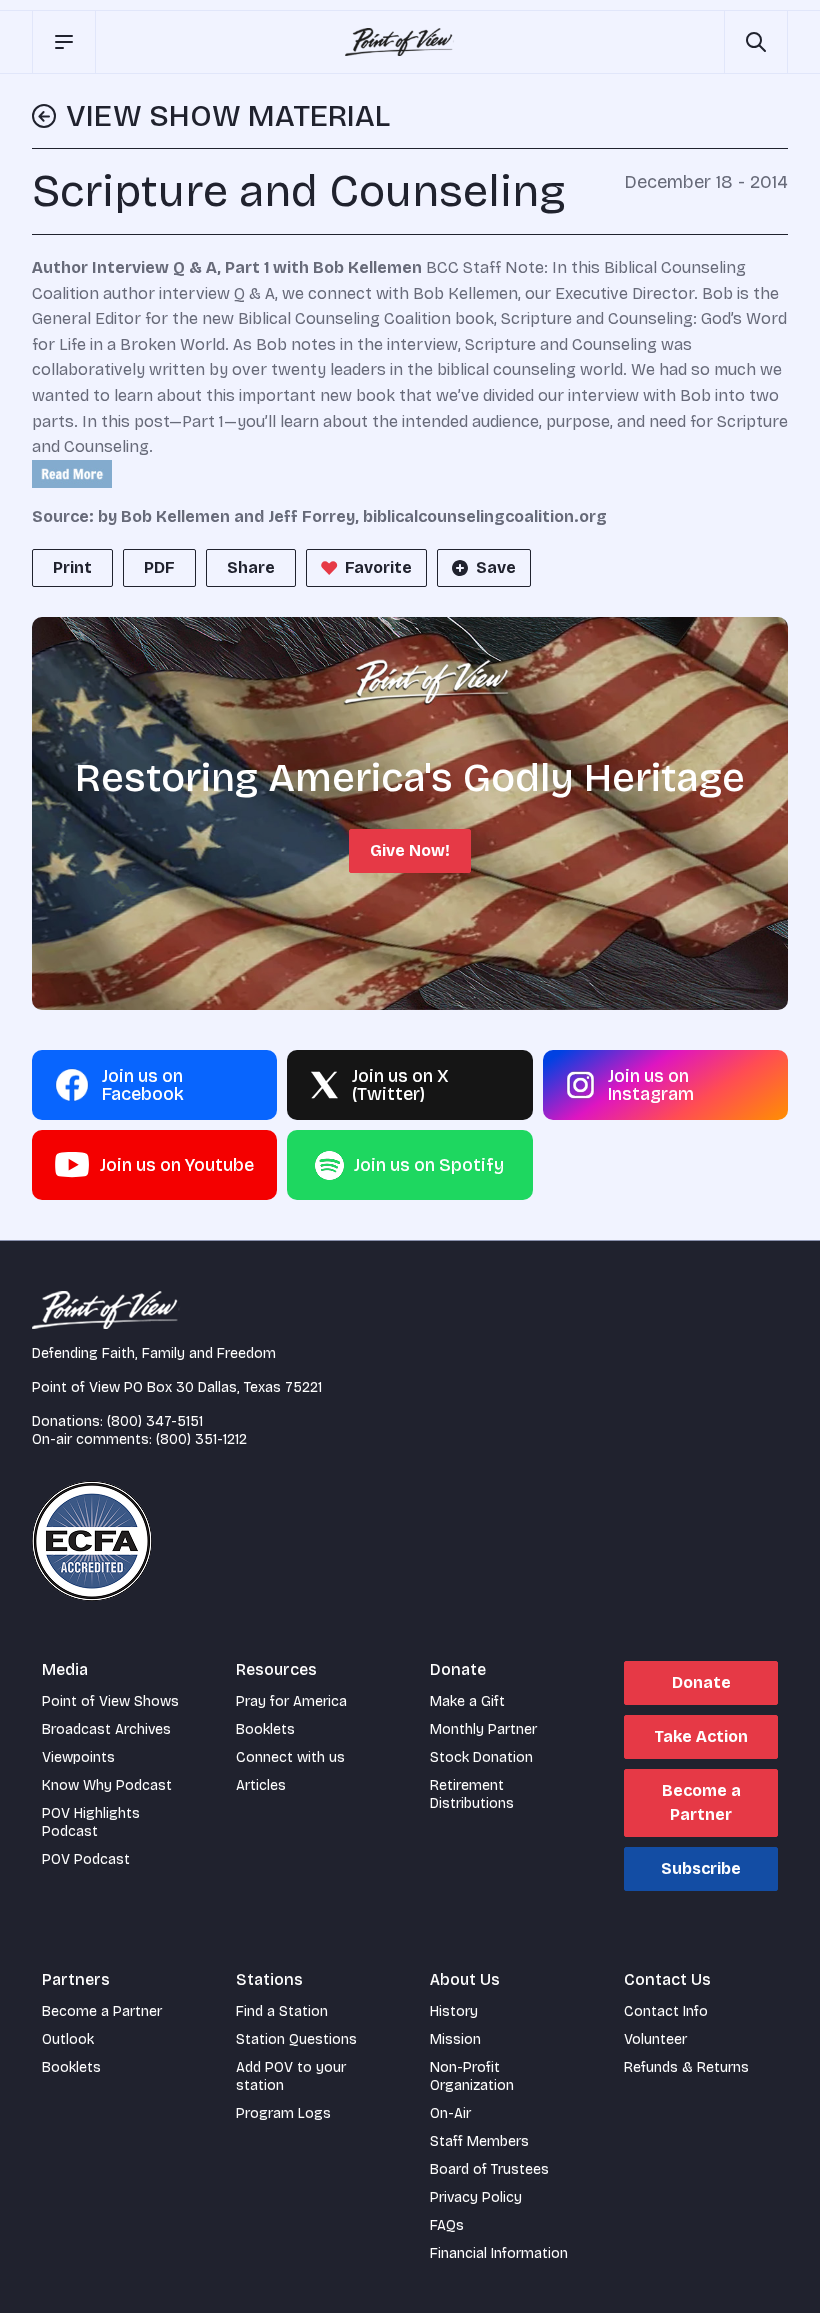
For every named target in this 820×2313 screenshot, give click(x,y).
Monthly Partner (483, 1729)
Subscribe (701, 1868)
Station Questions (296, 2039)
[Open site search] (756, 42)
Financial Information (499, 2253)
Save (496, 567)
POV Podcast (86, 1859)
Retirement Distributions (472, 1794)
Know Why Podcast (107, 1785)
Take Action (701, 1736)
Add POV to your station (291, 2076)
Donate (701, 1682)
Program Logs (283, 2113)
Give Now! (410, 850)
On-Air (450, 2113)
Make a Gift (467, 1701)
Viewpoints (78, 1757)
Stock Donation (481, 1757)
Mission (455, 2039)
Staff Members (479, 2141)
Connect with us (290, 1757)
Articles (261, 1785)
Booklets (265, 1729)
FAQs (447, 2225)
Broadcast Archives (106, 1729)
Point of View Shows (110, 1701)
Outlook (68, 2039)
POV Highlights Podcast (91, 1822)
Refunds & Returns (686, 2067)
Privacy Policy (476, 2197)
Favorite (378, 567)
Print (72, 567)
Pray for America (291, 1701)
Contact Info (666, 2011)
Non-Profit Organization (472, 2076)
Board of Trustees (489, 2169)
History (454, 2011)
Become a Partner (701, 1802)
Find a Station (282, 2011)
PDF (159, 567)
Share (251, 567)
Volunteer (655, 2039)
